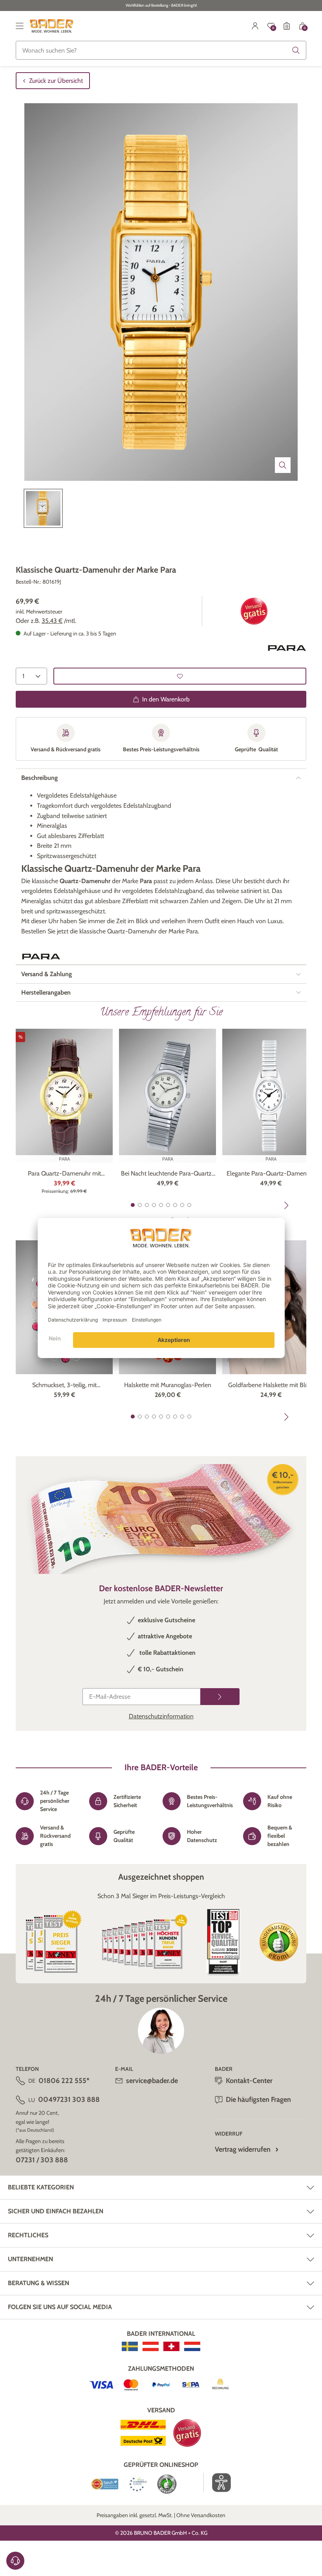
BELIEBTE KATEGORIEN (41, 2187)
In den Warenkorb (166, 699)
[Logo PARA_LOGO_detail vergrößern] (287, 648)
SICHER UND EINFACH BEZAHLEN (56, 2211)
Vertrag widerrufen (243, 2149)
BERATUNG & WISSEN (38, 2283)
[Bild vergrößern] (283, 465)
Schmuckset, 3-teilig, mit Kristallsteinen (64, 1386)
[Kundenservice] (15, 2561)
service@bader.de (152, 2081)
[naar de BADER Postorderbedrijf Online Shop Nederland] (192, 2346)
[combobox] (161, 50)
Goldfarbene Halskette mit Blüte (271, 1385)
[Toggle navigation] (20, 26)
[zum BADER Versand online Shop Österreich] (151, 2346)
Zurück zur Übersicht (56, 81)
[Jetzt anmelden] (220, 1697)
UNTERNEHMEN (30, 2259)
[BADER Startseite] (52, 26)
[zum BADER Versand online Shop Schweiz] (171, 2346)
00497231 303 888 (69, 2100)
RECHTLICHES (28, 2235)
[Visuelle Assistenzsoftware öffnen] (217, 2483)
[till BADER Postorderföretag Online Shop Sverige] (130, 2346)
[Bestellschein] (287, 26)
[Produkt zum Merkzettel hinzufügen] (180, 676)
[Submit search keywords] (296, 50)
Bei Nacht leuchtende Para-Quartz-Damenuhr (168, 1174)
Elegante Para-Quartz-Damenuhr (271, 1173)
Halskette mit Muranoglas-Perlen (168, 1385)
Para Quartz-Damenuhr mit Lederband (64, 1174)
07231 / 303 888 (42, 2160)
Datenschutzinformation (161, 1716)
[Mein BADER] (255, 26)
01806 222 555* (64, 2081)
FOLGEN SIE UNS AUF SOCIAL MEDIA (60, 2307)
